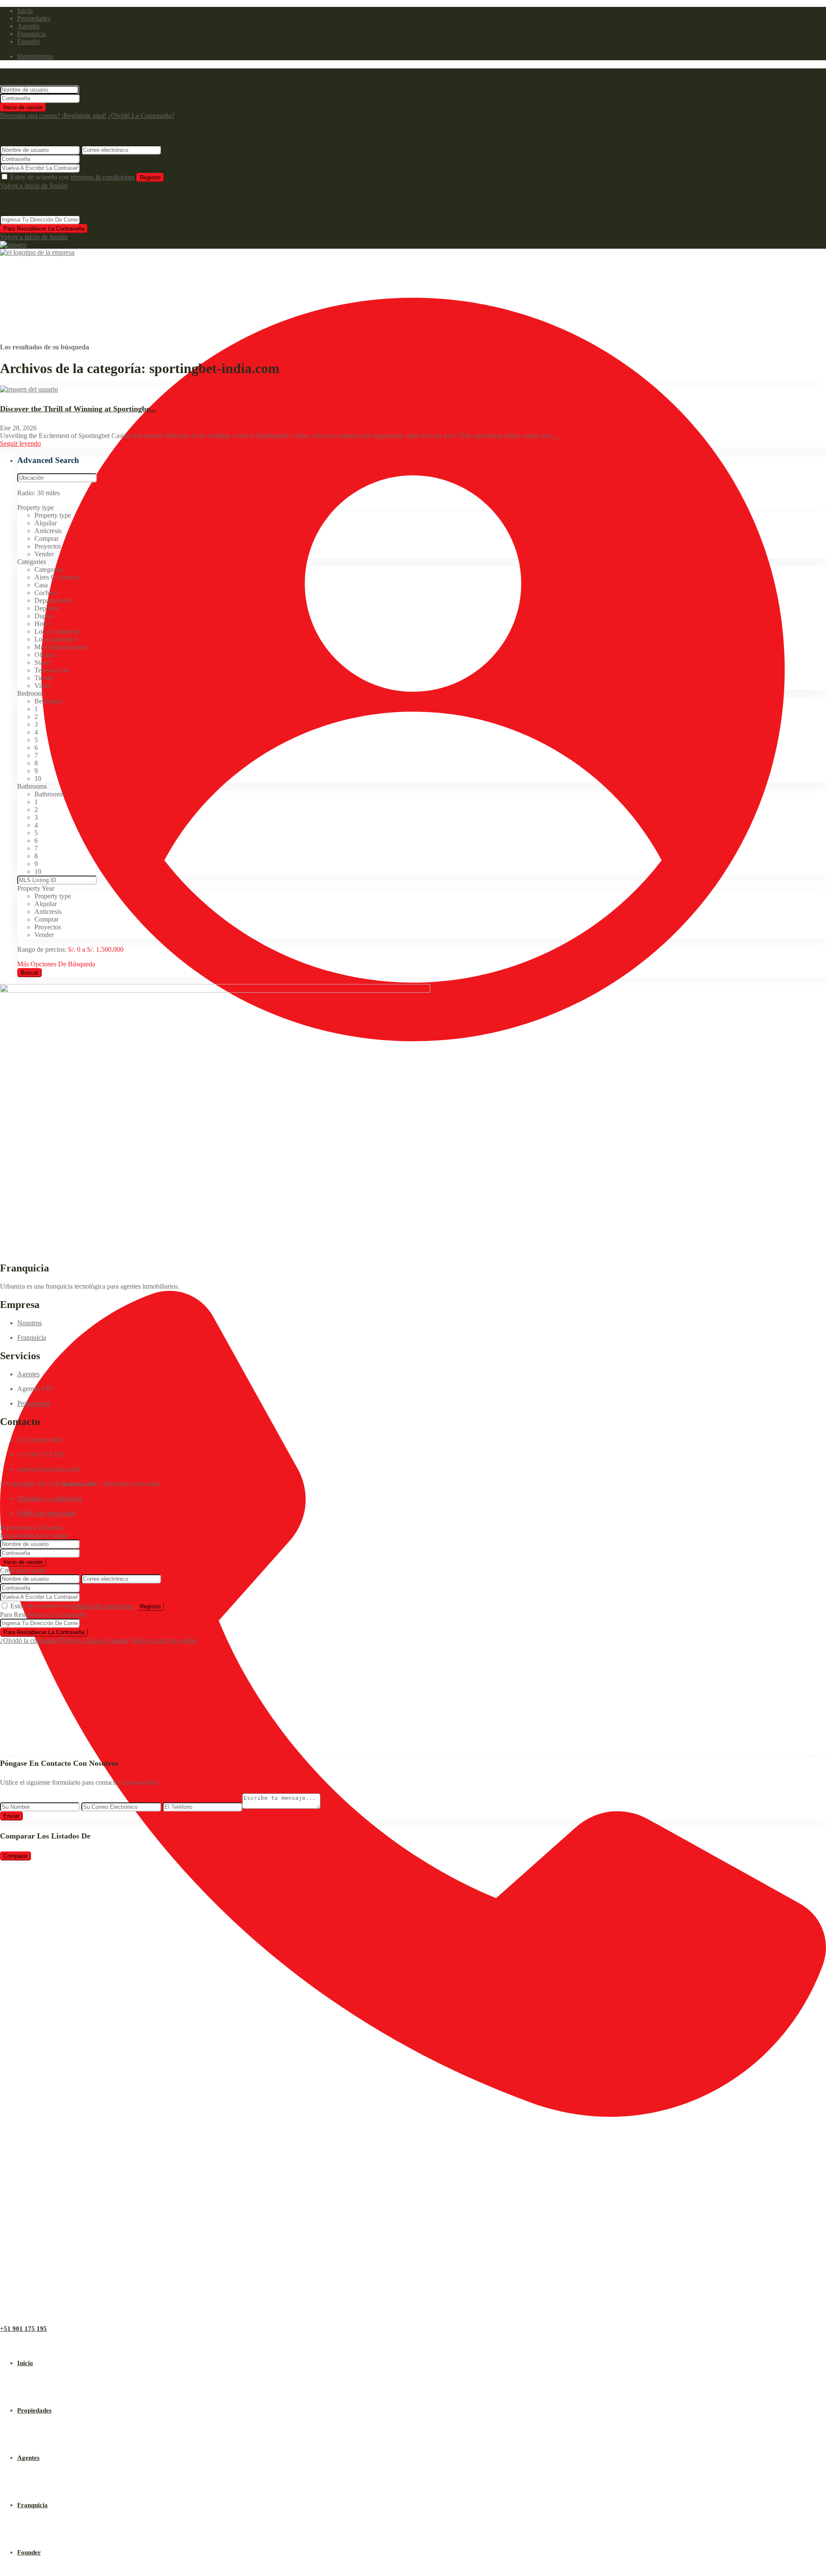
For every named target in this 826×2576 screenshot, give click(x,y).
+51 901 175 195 (23, 2329)
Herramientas (35, 56)
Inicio (25, 11)
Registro (150, 177)
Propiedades (34, 18)
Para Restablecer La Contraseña (44, 229)
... (555, 436)
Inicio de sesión (23, 107)
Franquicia (32, 34)
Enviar (11, 1816)
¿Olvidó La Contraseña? (141, 116)
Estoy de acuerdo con (72, 177)
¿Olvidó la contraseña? (31, 1640)
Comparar (15, 1856)
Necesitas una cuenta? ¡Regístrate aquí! (53, 116)
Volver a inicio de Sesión (34, 186)
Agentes (28, 26)
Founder (29, 42)
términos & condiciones (103, 177)
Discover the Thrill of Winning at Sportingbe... (78, 409)
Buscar (29, 973)
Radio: (39, 493)
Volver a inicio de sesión (95, 1640)
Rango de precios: (42, 949)
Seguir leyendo (20, 443)
